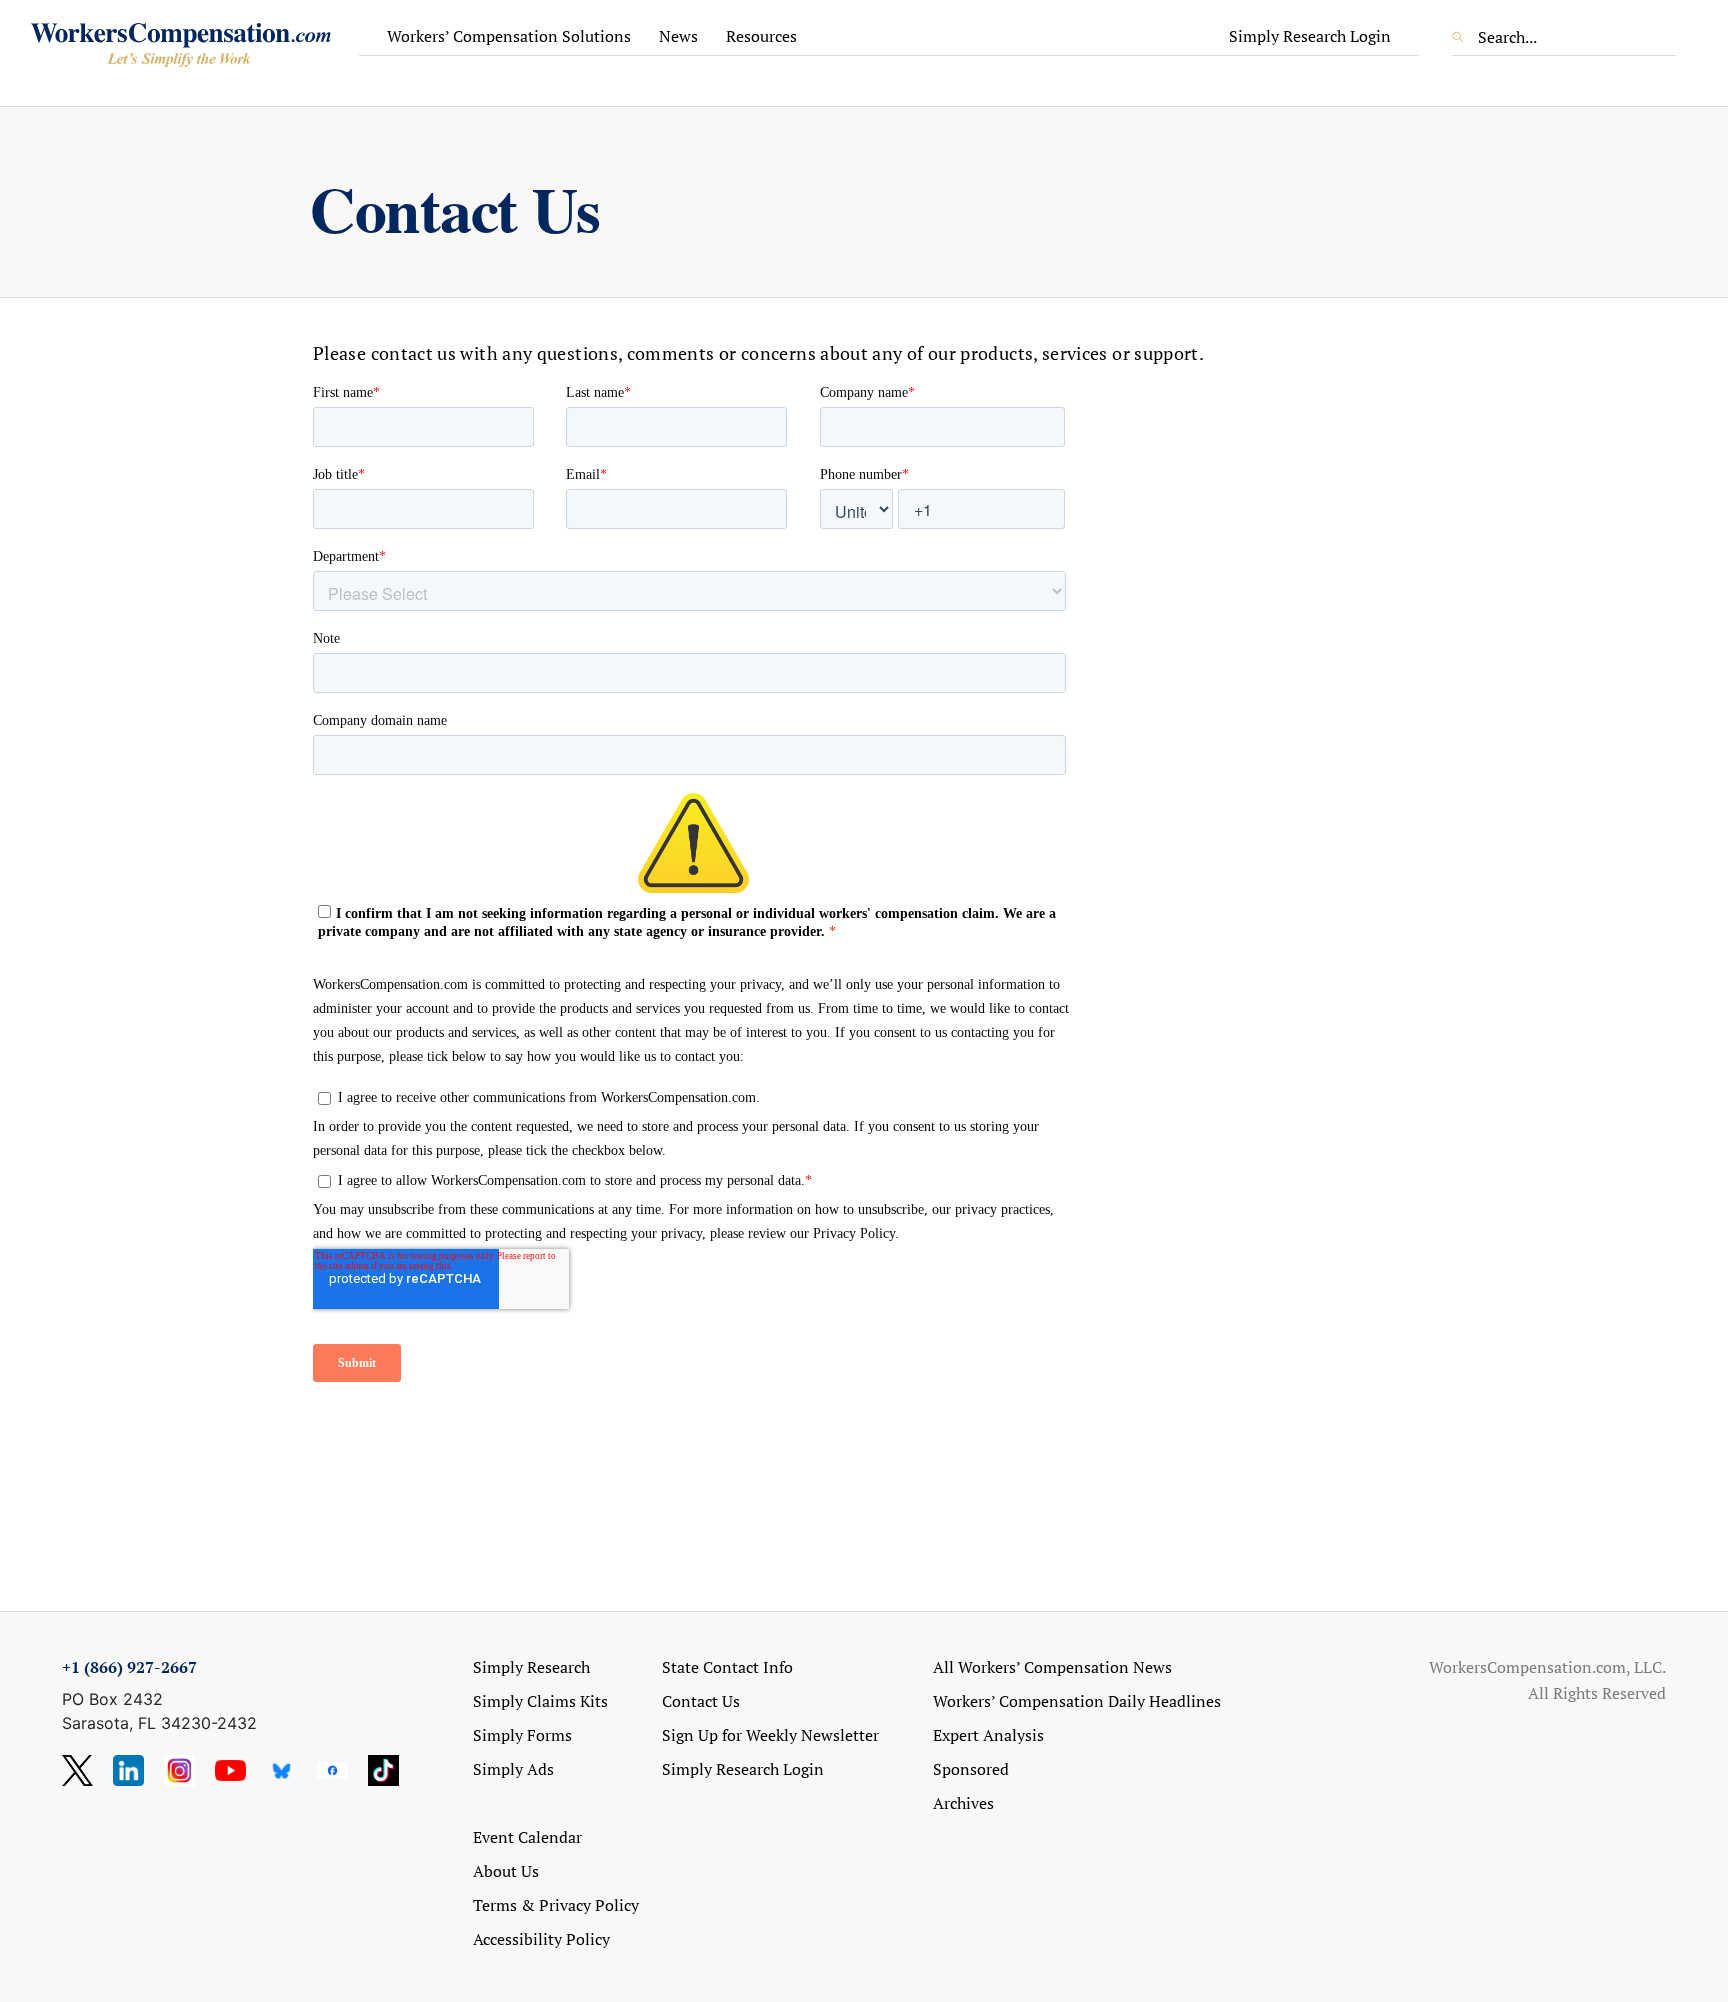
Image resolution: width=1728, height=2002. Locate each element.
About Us (506, 1871)
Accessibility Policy (541, 1939)
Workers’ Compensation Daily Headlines (1077, 1701)
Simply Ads (513, 1769)
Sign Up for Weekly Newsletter (770, 1735)
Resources (761, 36)
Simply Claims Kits (540, 1701)
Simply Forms (522, 1735)
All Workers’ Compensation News (1052, 1667)
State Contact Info (727, 1667)
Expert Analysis (988, 1735)
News (678, 36)
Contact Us (701, 1701)
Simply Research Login (1310, 36)
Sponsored (971, 1769)
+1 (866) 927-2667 (129, 1667)
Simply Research (531, 1667)
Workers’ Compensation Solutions (509, 36)
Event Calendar (527, 1837)
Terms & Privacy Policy (556, 1905)
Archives (963, 1803)
